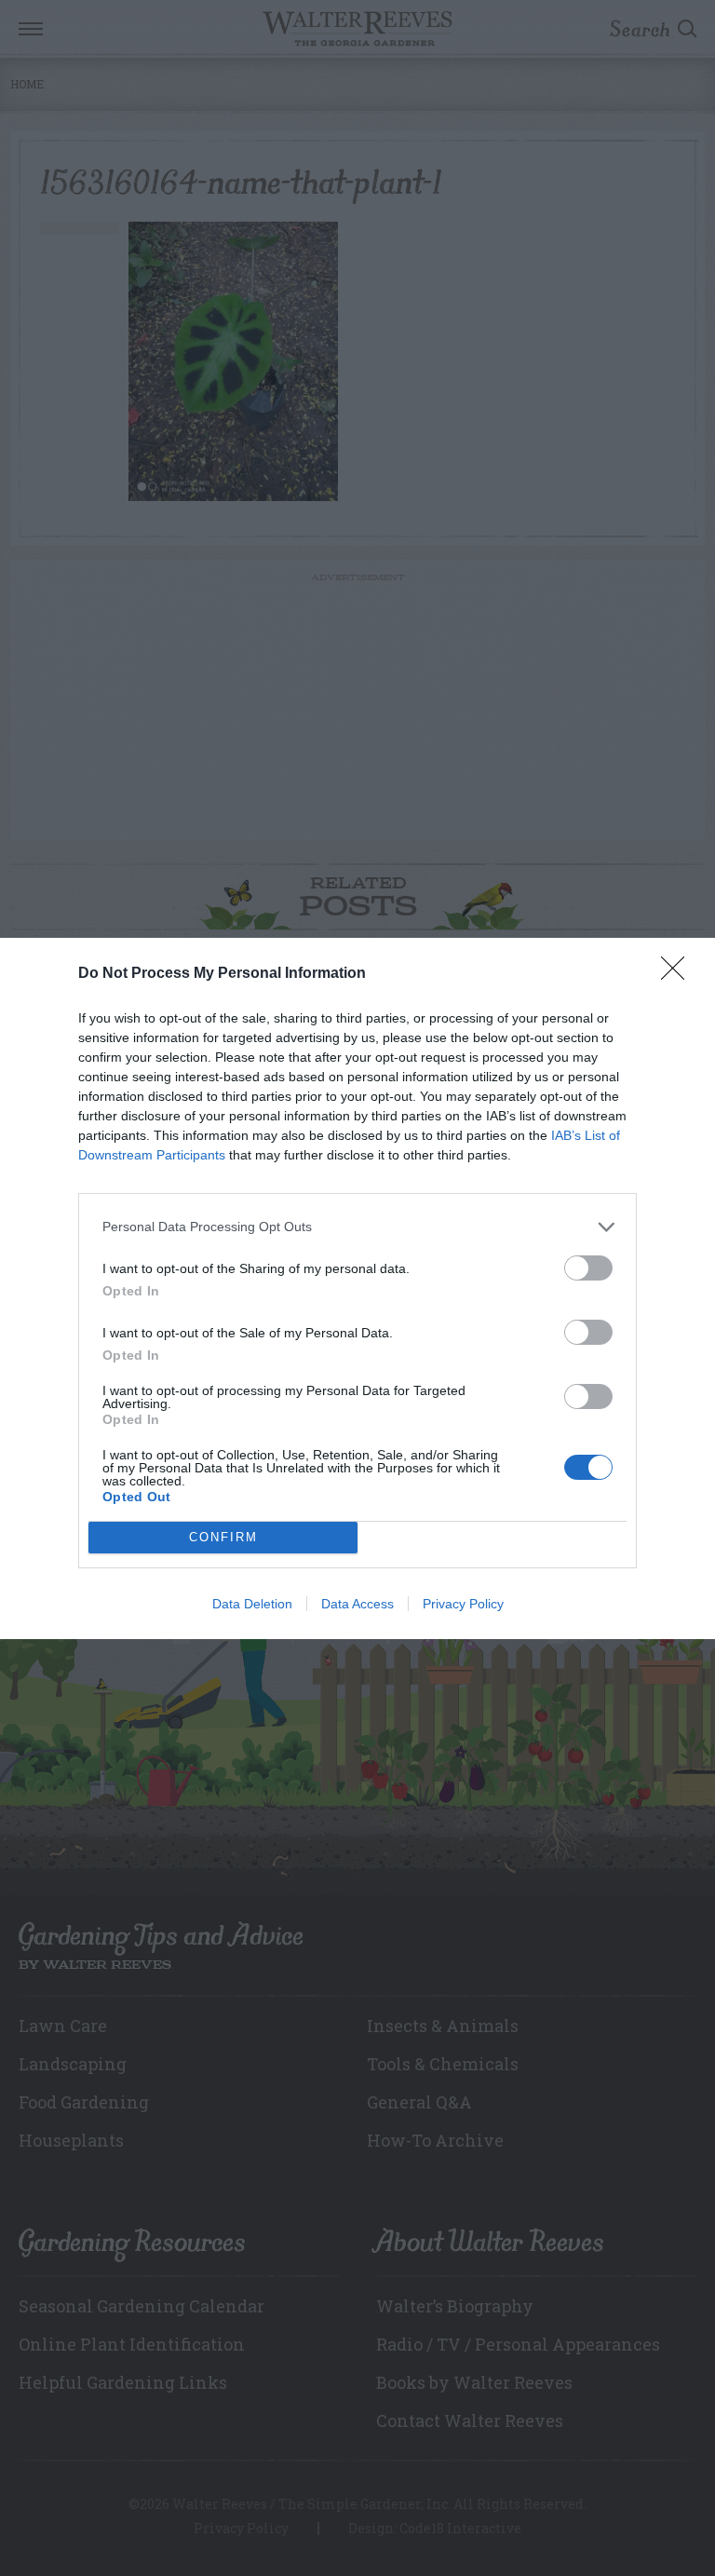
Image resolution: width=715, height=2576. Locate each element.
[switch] (588, 1268)
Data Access (357, 1604)
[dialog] (357, 1288)
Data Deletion (252, 1604)
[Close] (679, 974)
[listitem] (357, 1227)
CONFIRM (223, 1537)
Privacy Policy (463, 1604)
